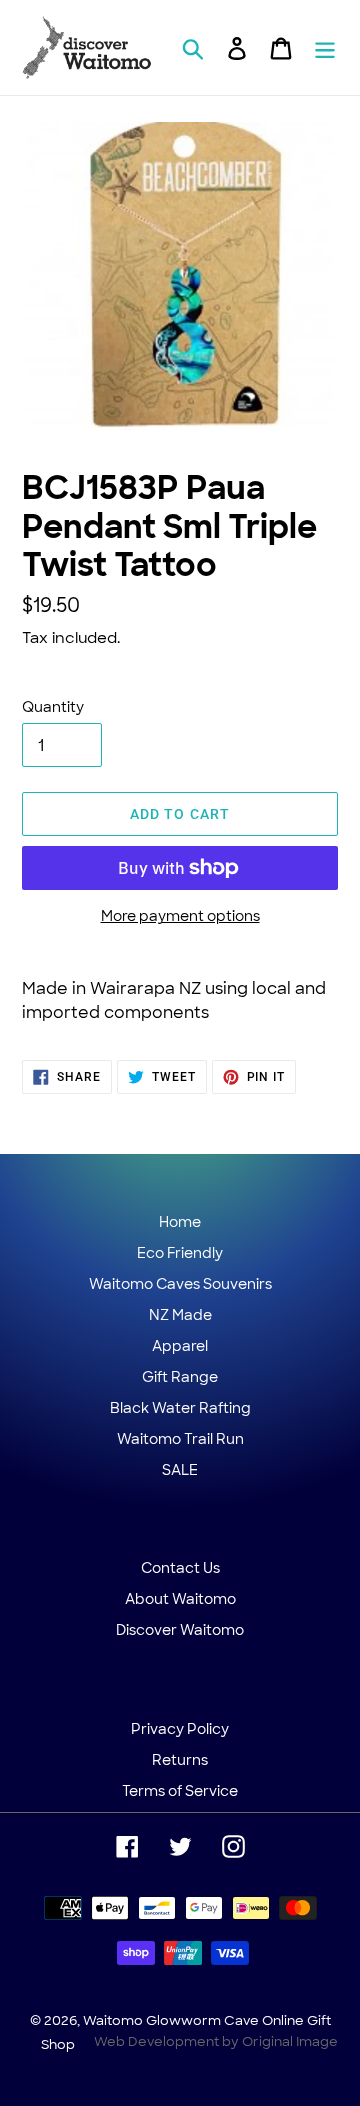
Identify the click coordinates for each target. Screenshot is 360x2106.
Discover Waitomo (180, 1630)
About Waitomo (180, 1599)
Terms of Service (180, 1791)
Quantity (53, 707)
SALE (180, 1470)
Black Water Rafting (180, 1408)
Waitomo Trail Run (180, 1439)
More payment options (180, 916)
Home (180, 1222)
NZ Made (180, 1315)
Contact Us (180, 1568)
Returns (180, 1760)
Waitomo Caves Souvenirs (180, 1284)
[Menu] (325, 48)
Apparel (180, 1346)
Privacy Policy (180, 1729)
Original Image (290, 2041)
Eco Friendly (180, 1253)
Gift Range (180, 1377)
